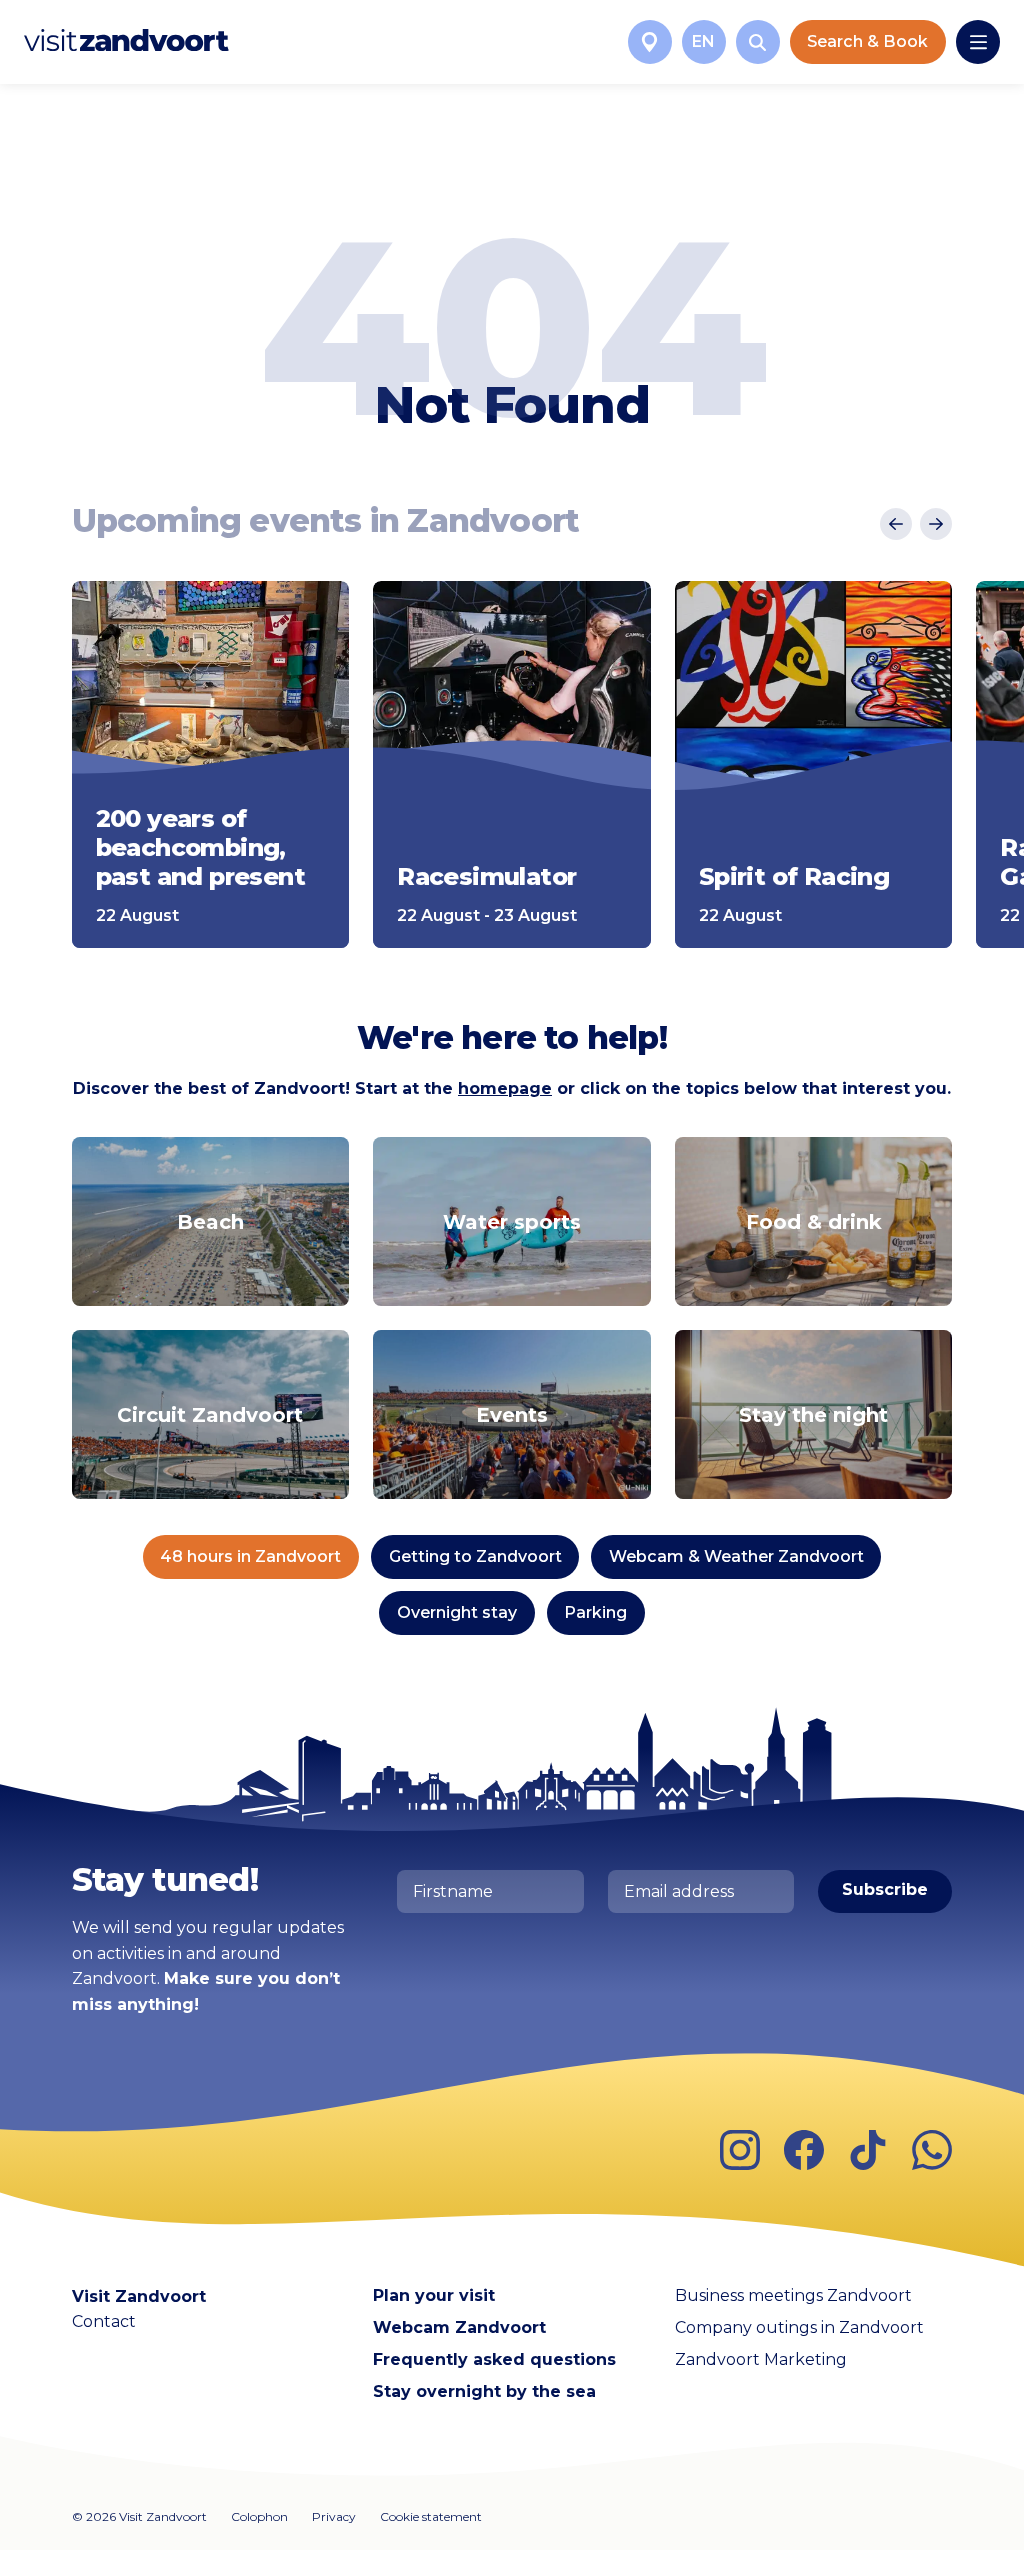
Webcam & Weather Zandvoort (736, 1556)
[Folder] (650, 42)
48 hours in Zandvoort (250, 1556)
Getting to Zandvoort (475, 1556)
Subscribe (885, 1889)
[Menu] (978, 42)
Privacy (334, 2516)
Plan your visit (434, 2295)
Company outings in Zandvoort (799, 2327)
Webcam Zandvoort (459, 2327)
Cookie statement (431, 2516)
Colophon (259, 2516)
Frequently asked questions (494, 2359)
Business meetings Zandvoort (793, 2295)
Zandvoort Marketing (761, 2359)
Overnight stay (457, 1612)
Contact (104, 2321)
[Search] (758, 42)
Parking (595, 1612)
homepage (505, 1088)
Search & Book (867, 41)
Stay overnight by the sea (484, 2391)
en (703, 41)
